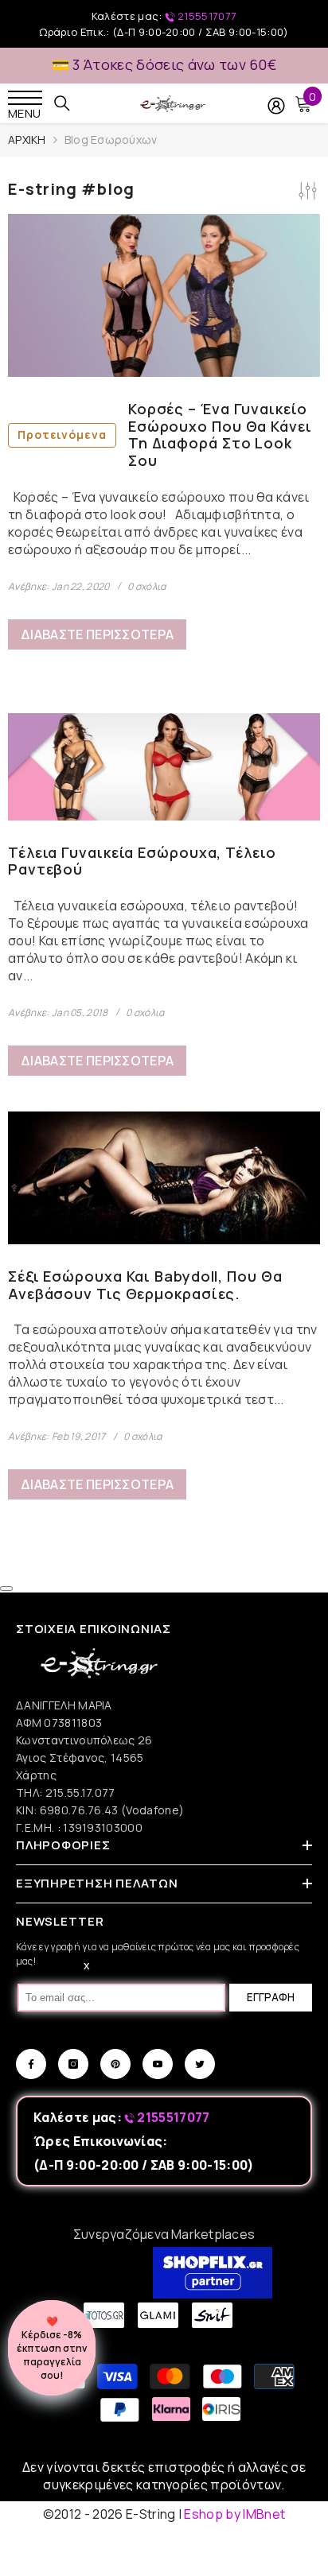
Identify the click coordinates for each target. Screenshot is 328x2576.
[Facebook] (31, 2064)
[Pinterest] (115, 2064)
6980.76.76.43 (80, 1810)
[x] (42, 2167)
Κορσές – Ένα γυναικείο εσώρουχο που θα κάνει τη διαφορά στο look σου (165, 435)
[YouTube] (158, 2064)
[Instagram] (73, 2064)
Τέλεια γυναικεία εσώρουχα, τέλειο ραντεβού (142, 861)
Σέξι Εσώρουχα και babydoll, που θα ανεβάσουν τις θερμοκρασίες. (145, 1285)
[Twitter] (200, 2064)
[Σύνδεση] (276, 106)
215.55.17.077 (80, 1792)
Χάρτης (36, 1775)
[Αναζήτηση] (62, 103)
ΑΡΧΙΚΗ (27, 140)
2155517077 (206, 16)
